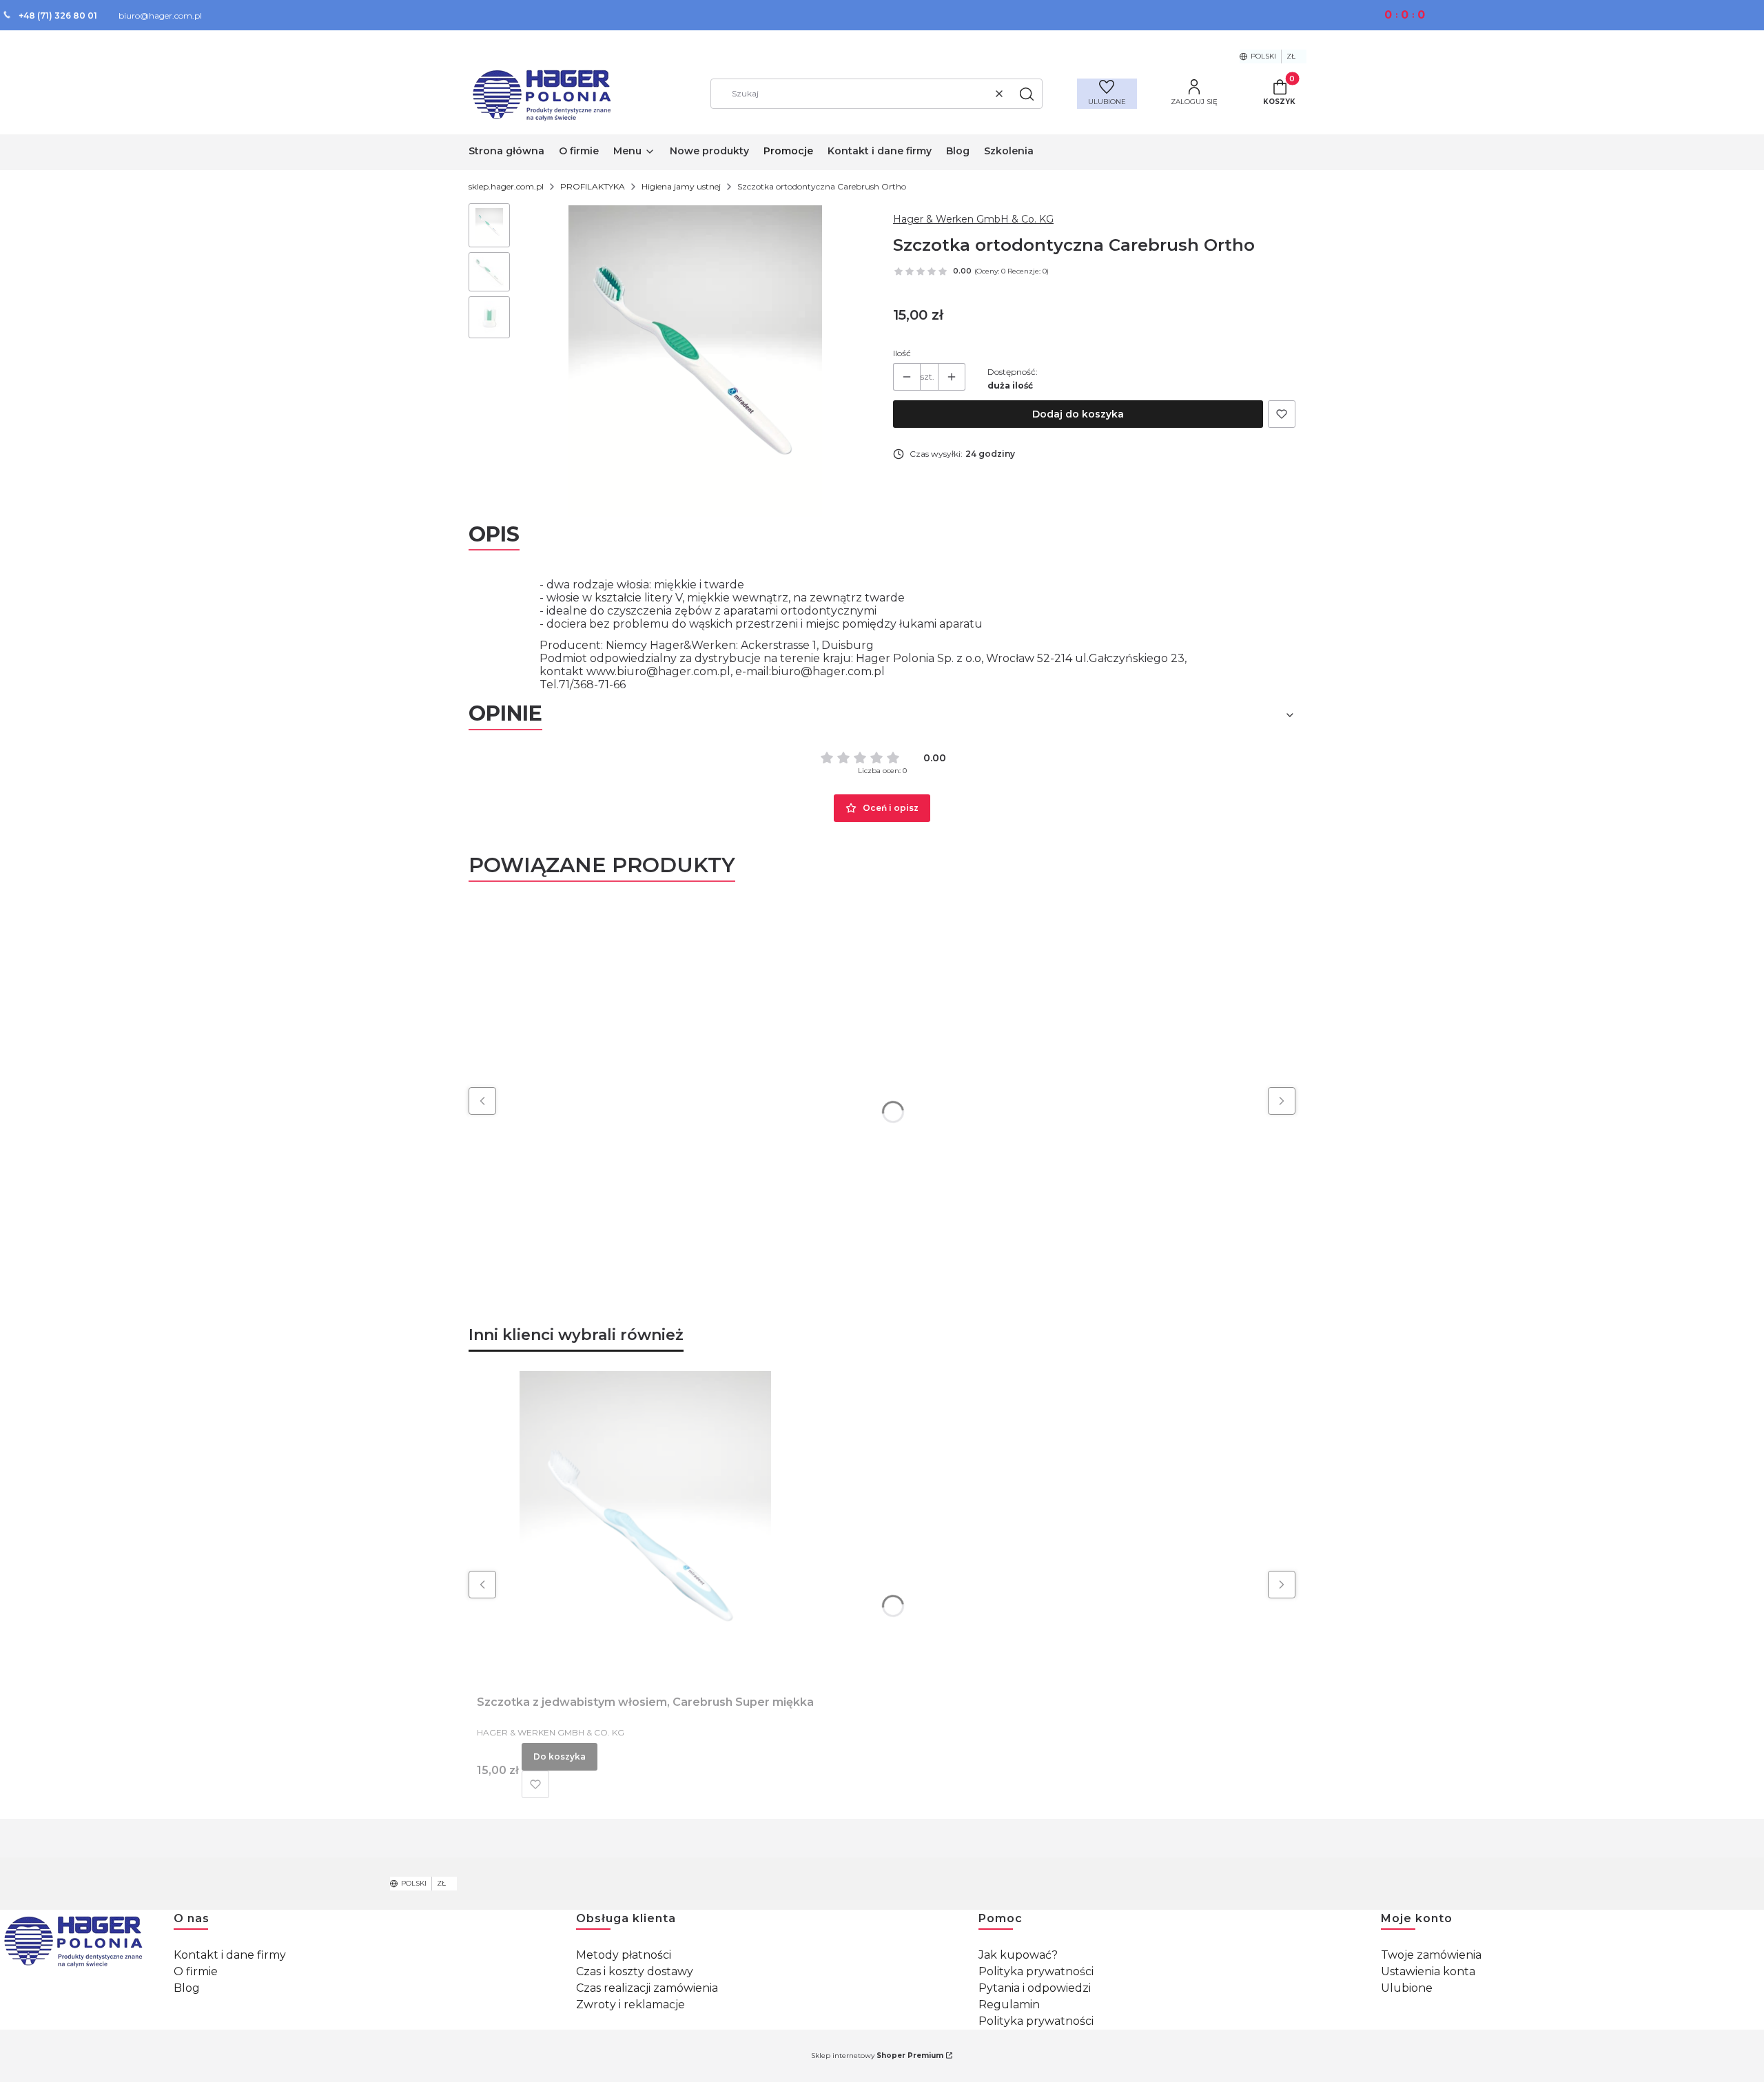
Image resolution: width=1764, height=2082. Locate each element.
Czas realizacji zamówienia (647, 1988)
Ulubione (1407, 1988)
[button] (1027, 94)
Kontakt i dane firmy (230, 1955)
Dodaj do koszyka (1078, 414)
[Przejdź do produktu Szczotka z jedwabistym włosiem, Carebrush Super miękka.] (646, 1526)
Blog (187, 1988)
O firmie (196, 1971)
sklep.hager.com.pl (506, 186)
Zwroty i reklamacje (630, 2004)
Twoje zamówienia (1431, 1955)
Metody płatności (624, 1955)
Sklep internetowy (877, 2055)
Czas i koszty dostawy (635, 1971)
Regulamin (1009, 2004)
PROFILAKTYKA (593, 186)
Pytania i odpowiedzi (1035, 1988)
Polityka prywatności (1036, 1971)
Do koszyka (560, 1756)
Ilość (902, 353)
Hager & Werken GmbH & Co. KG (973, 219)
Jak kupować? (1018, 1955)
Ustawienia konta (1428, 1971)
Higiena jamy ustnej (681, 186)
